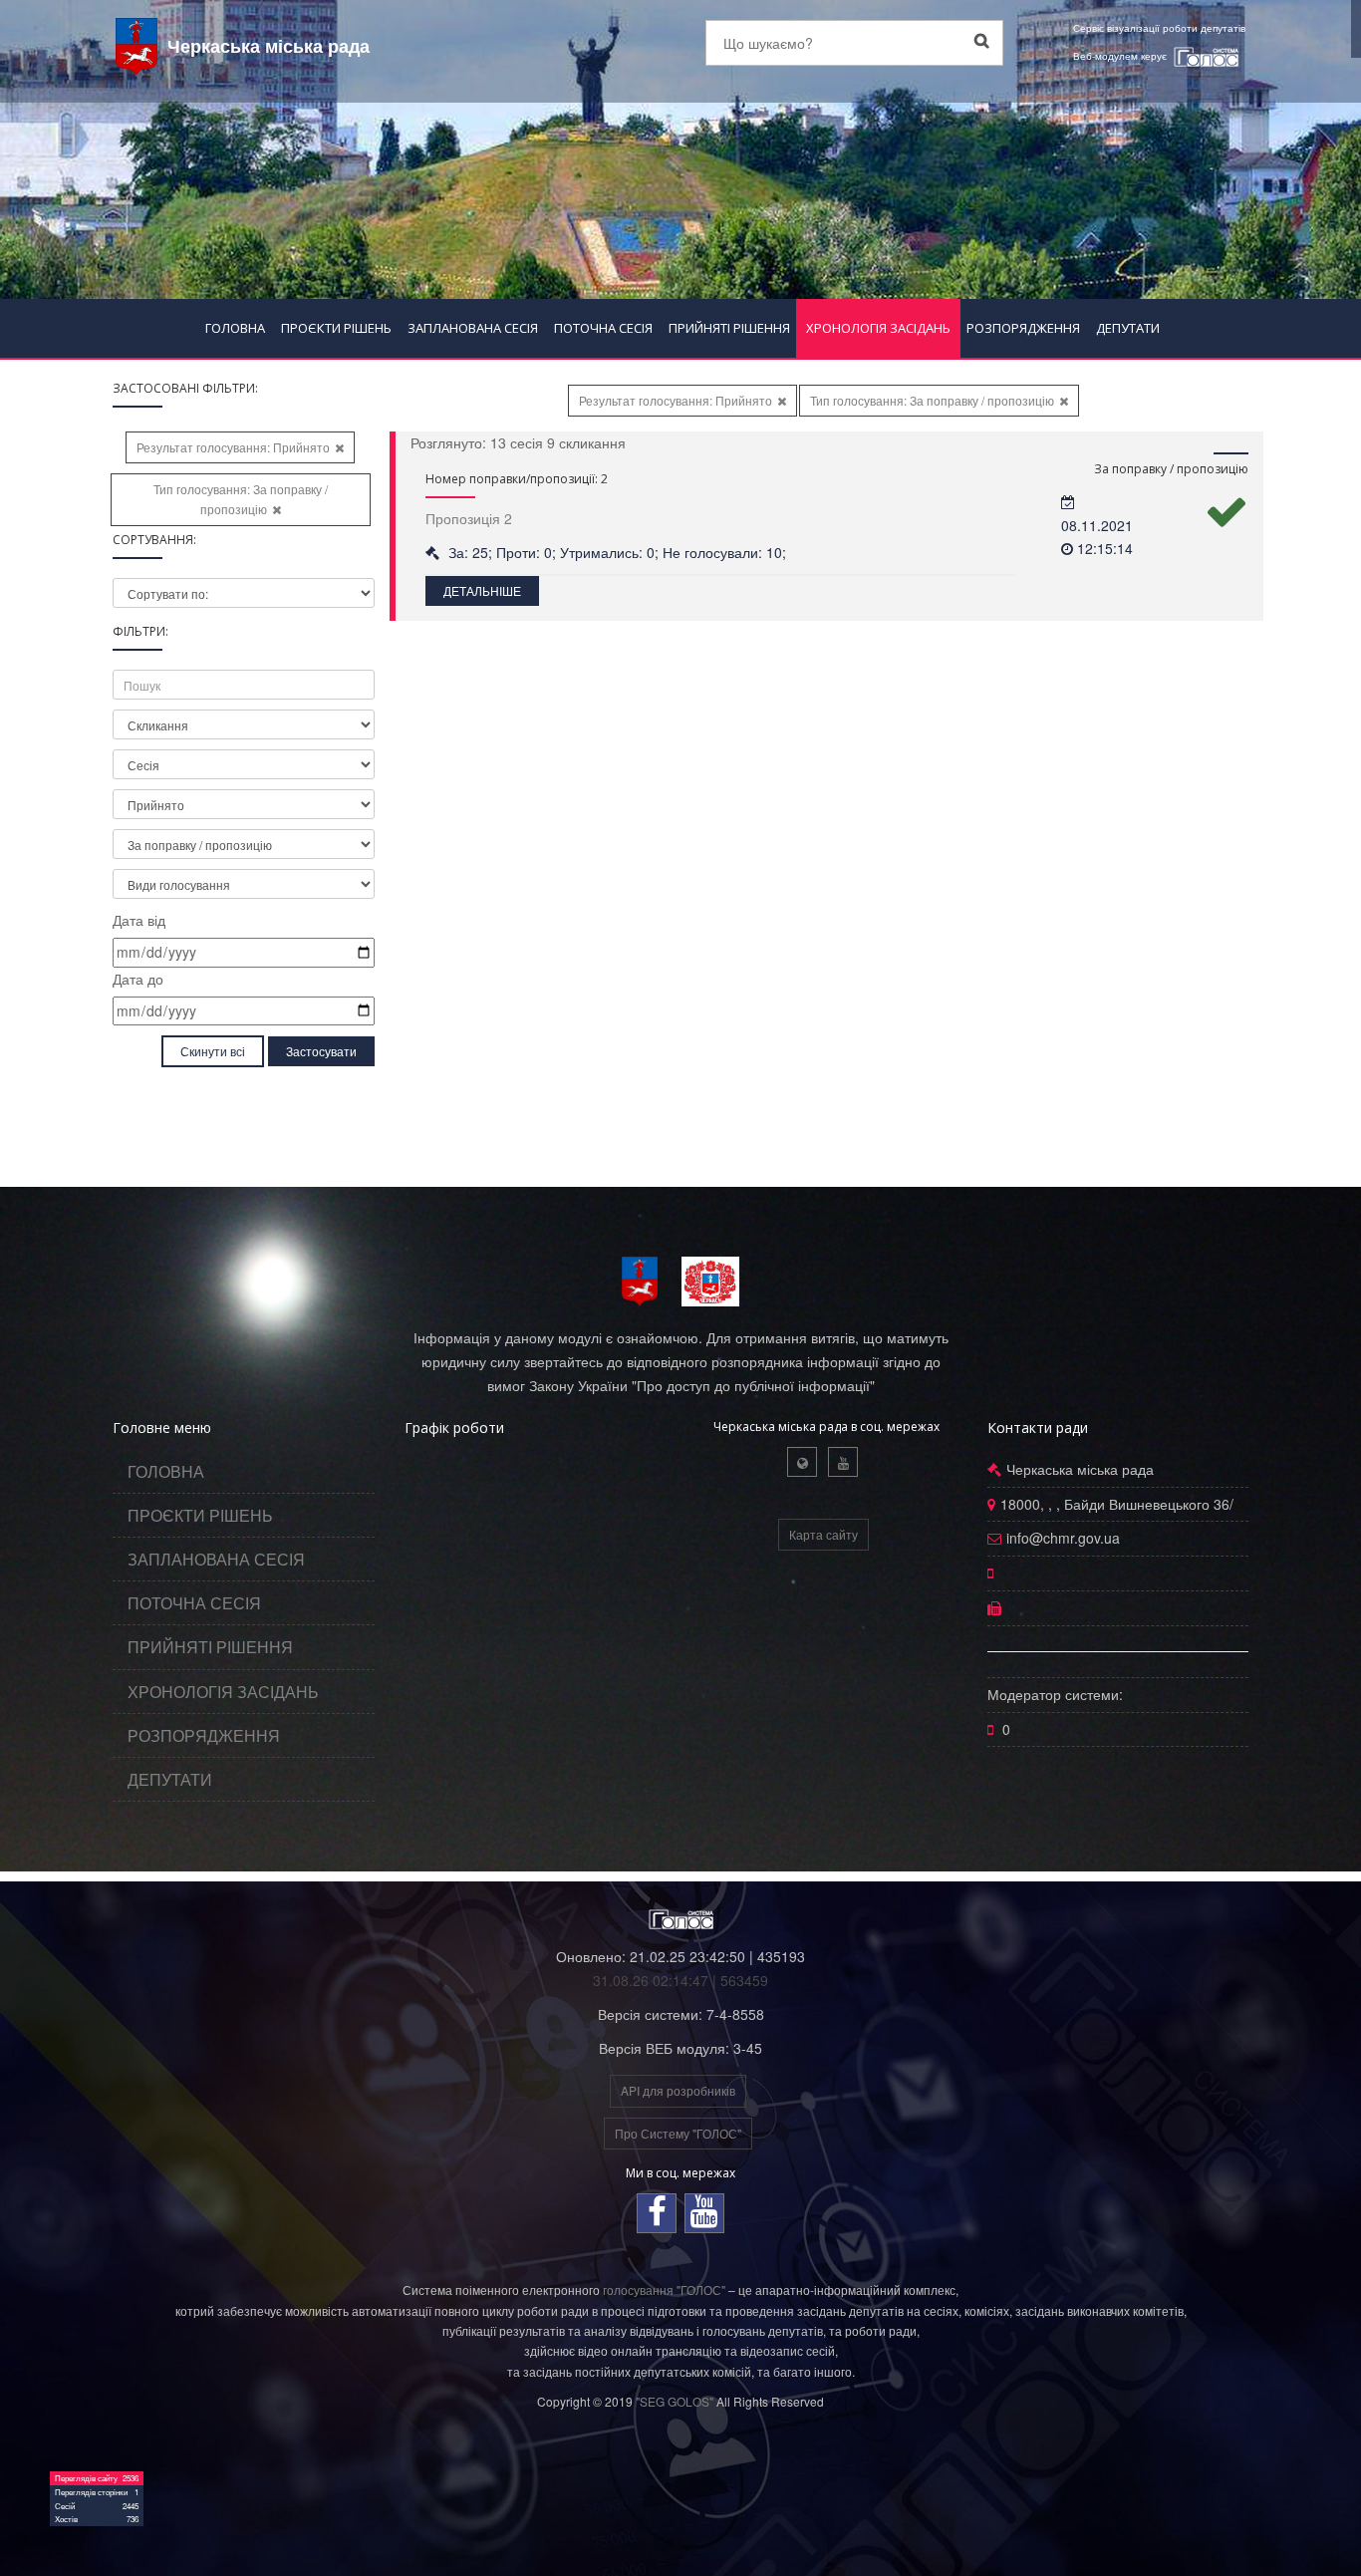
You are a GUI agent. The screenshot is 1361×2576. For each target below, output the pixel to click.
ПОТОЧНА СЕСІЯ (603, 328)
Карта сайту (823, 1534)
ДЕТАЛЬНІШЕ (482, 590)
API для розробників (678, 2090)
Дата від (139, 920)
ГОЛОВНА (235, 328)
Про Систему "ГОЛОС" (678, 2133)
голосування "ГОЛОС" (664, 2290)
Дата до (138, 979)
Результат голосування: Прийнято (233, 447)
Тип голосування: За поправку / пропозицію (241, 499)
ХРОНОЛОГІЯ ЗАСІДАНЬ (878, 328)
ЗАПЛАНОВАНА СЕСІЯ (473, 328)
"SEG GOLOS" (675, 2401)
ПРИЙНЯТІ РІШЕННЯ (729, 328)
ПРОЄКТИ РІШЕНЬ (336, 328)
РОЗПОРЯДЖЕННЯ (1023, 328)
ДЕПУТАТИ (1128, 328)
